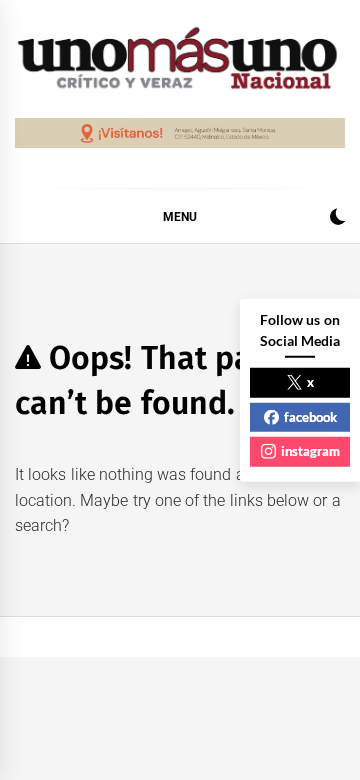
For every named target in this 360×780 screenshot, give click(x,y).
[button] (337, 219)
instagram (310, 451)
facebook (310, 416)
